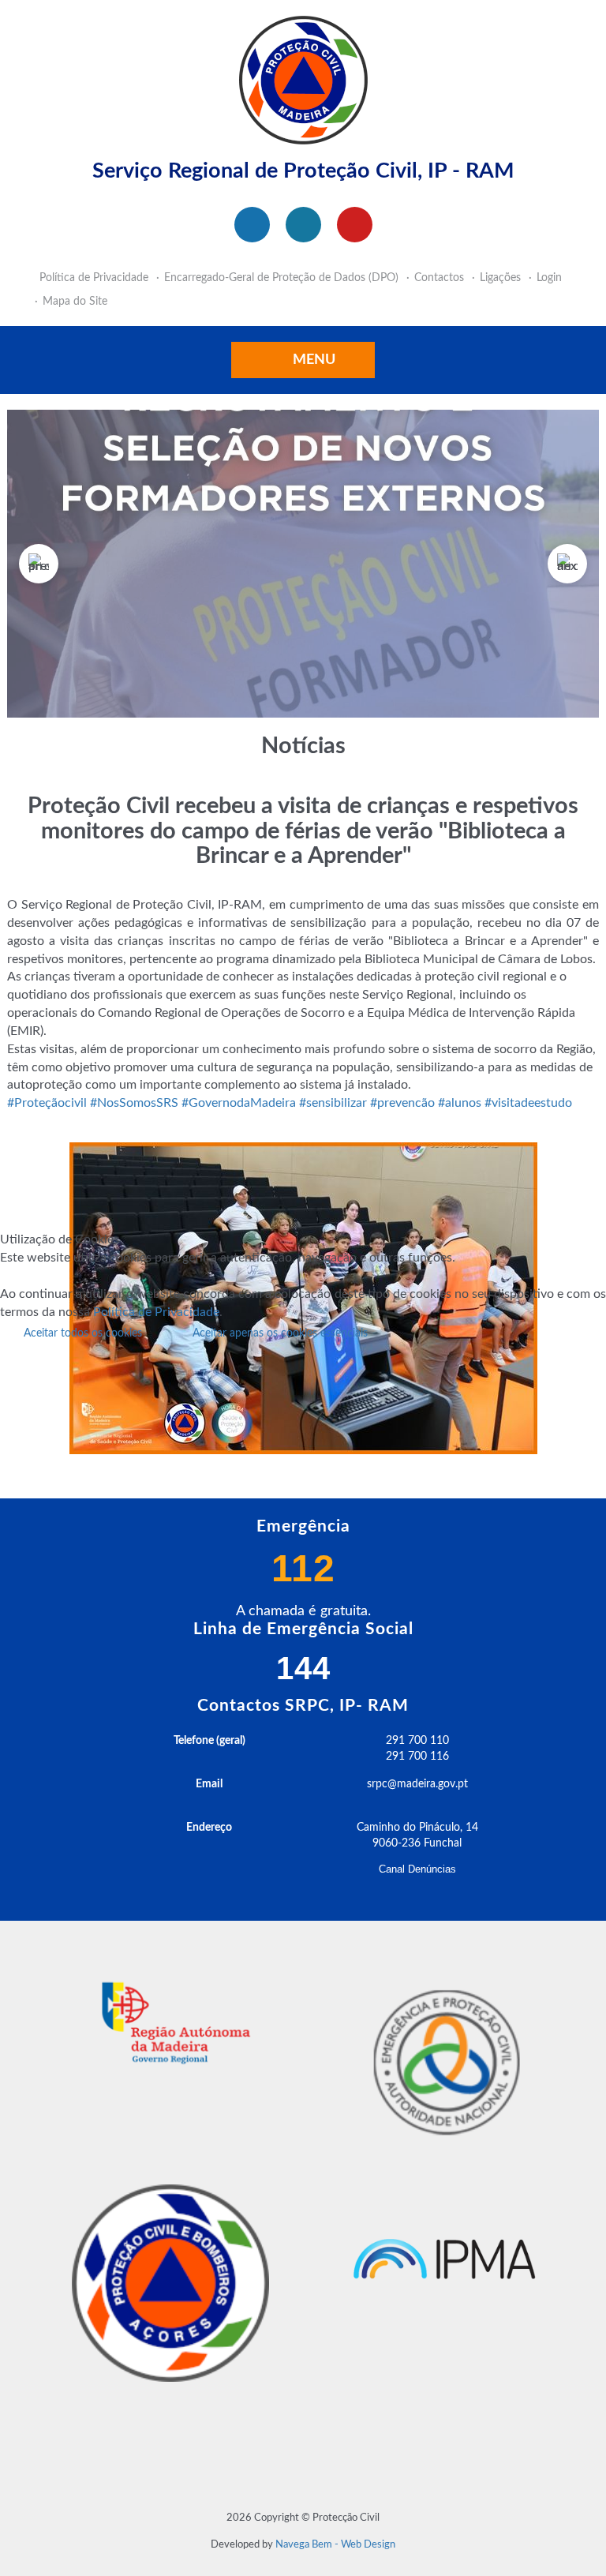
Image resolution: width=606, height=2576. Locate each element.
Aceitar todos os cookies (83, 1333)
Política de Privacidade (156, 1312)
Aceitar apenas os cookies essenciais (280, 1333)
